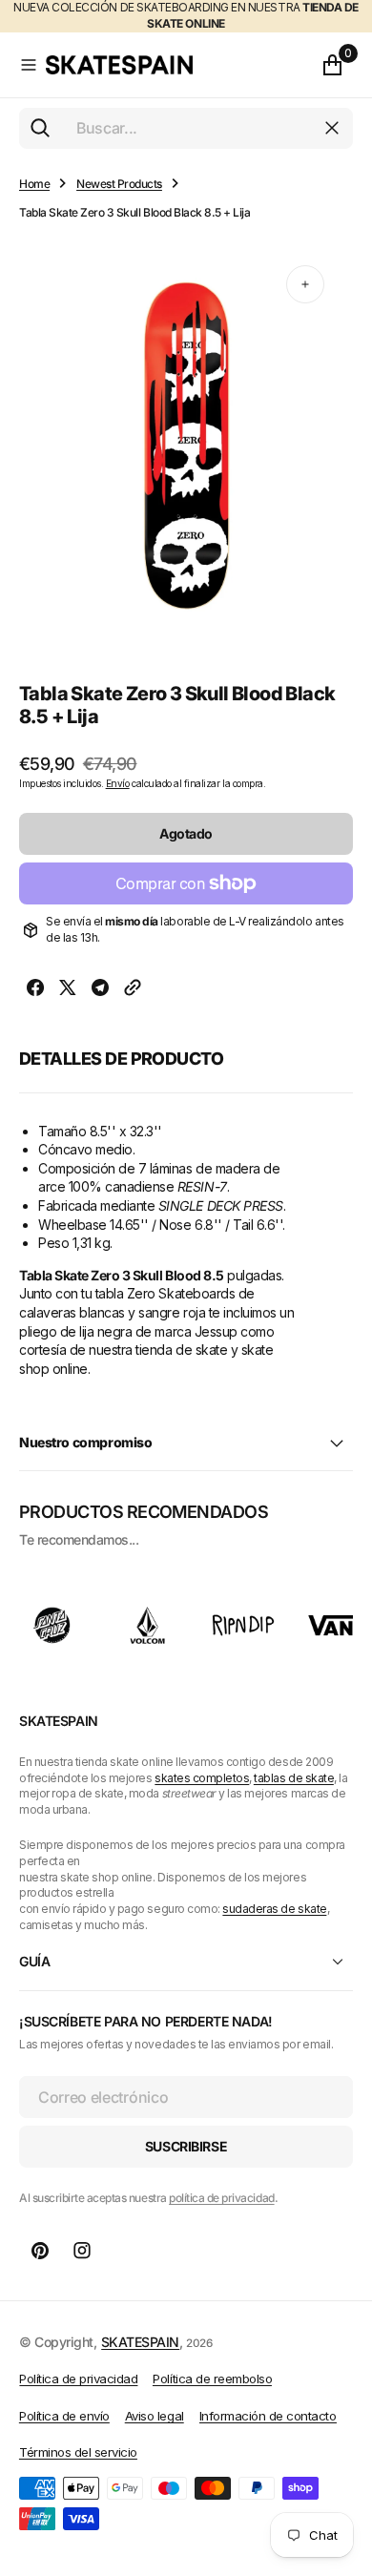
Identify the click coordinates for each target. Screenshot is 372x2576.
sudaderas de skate (274, 1909)
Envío (118, 783)
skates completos (202, 1778)
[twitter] (68, 990)
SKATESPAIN (140, 2342)
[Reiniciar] (332, 128)
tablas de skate (294, 1778)
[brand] (52, 1625)
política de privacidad (221, 2198)
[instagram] (82, 2251)
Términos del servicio (78, 2452)
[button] (29, 65)
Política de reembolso (212, 2379)
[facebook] (35, 990)
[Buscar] (40, 128)
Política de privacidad (78, 2379)
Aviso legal (155, 2416)
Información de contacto (268, 2416)
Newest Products (119, 184)
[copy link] (133, 990)
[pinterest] (40, 2251)
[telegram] (100, 990)
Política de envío (64, 2416)
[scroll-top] (340, 2467)
